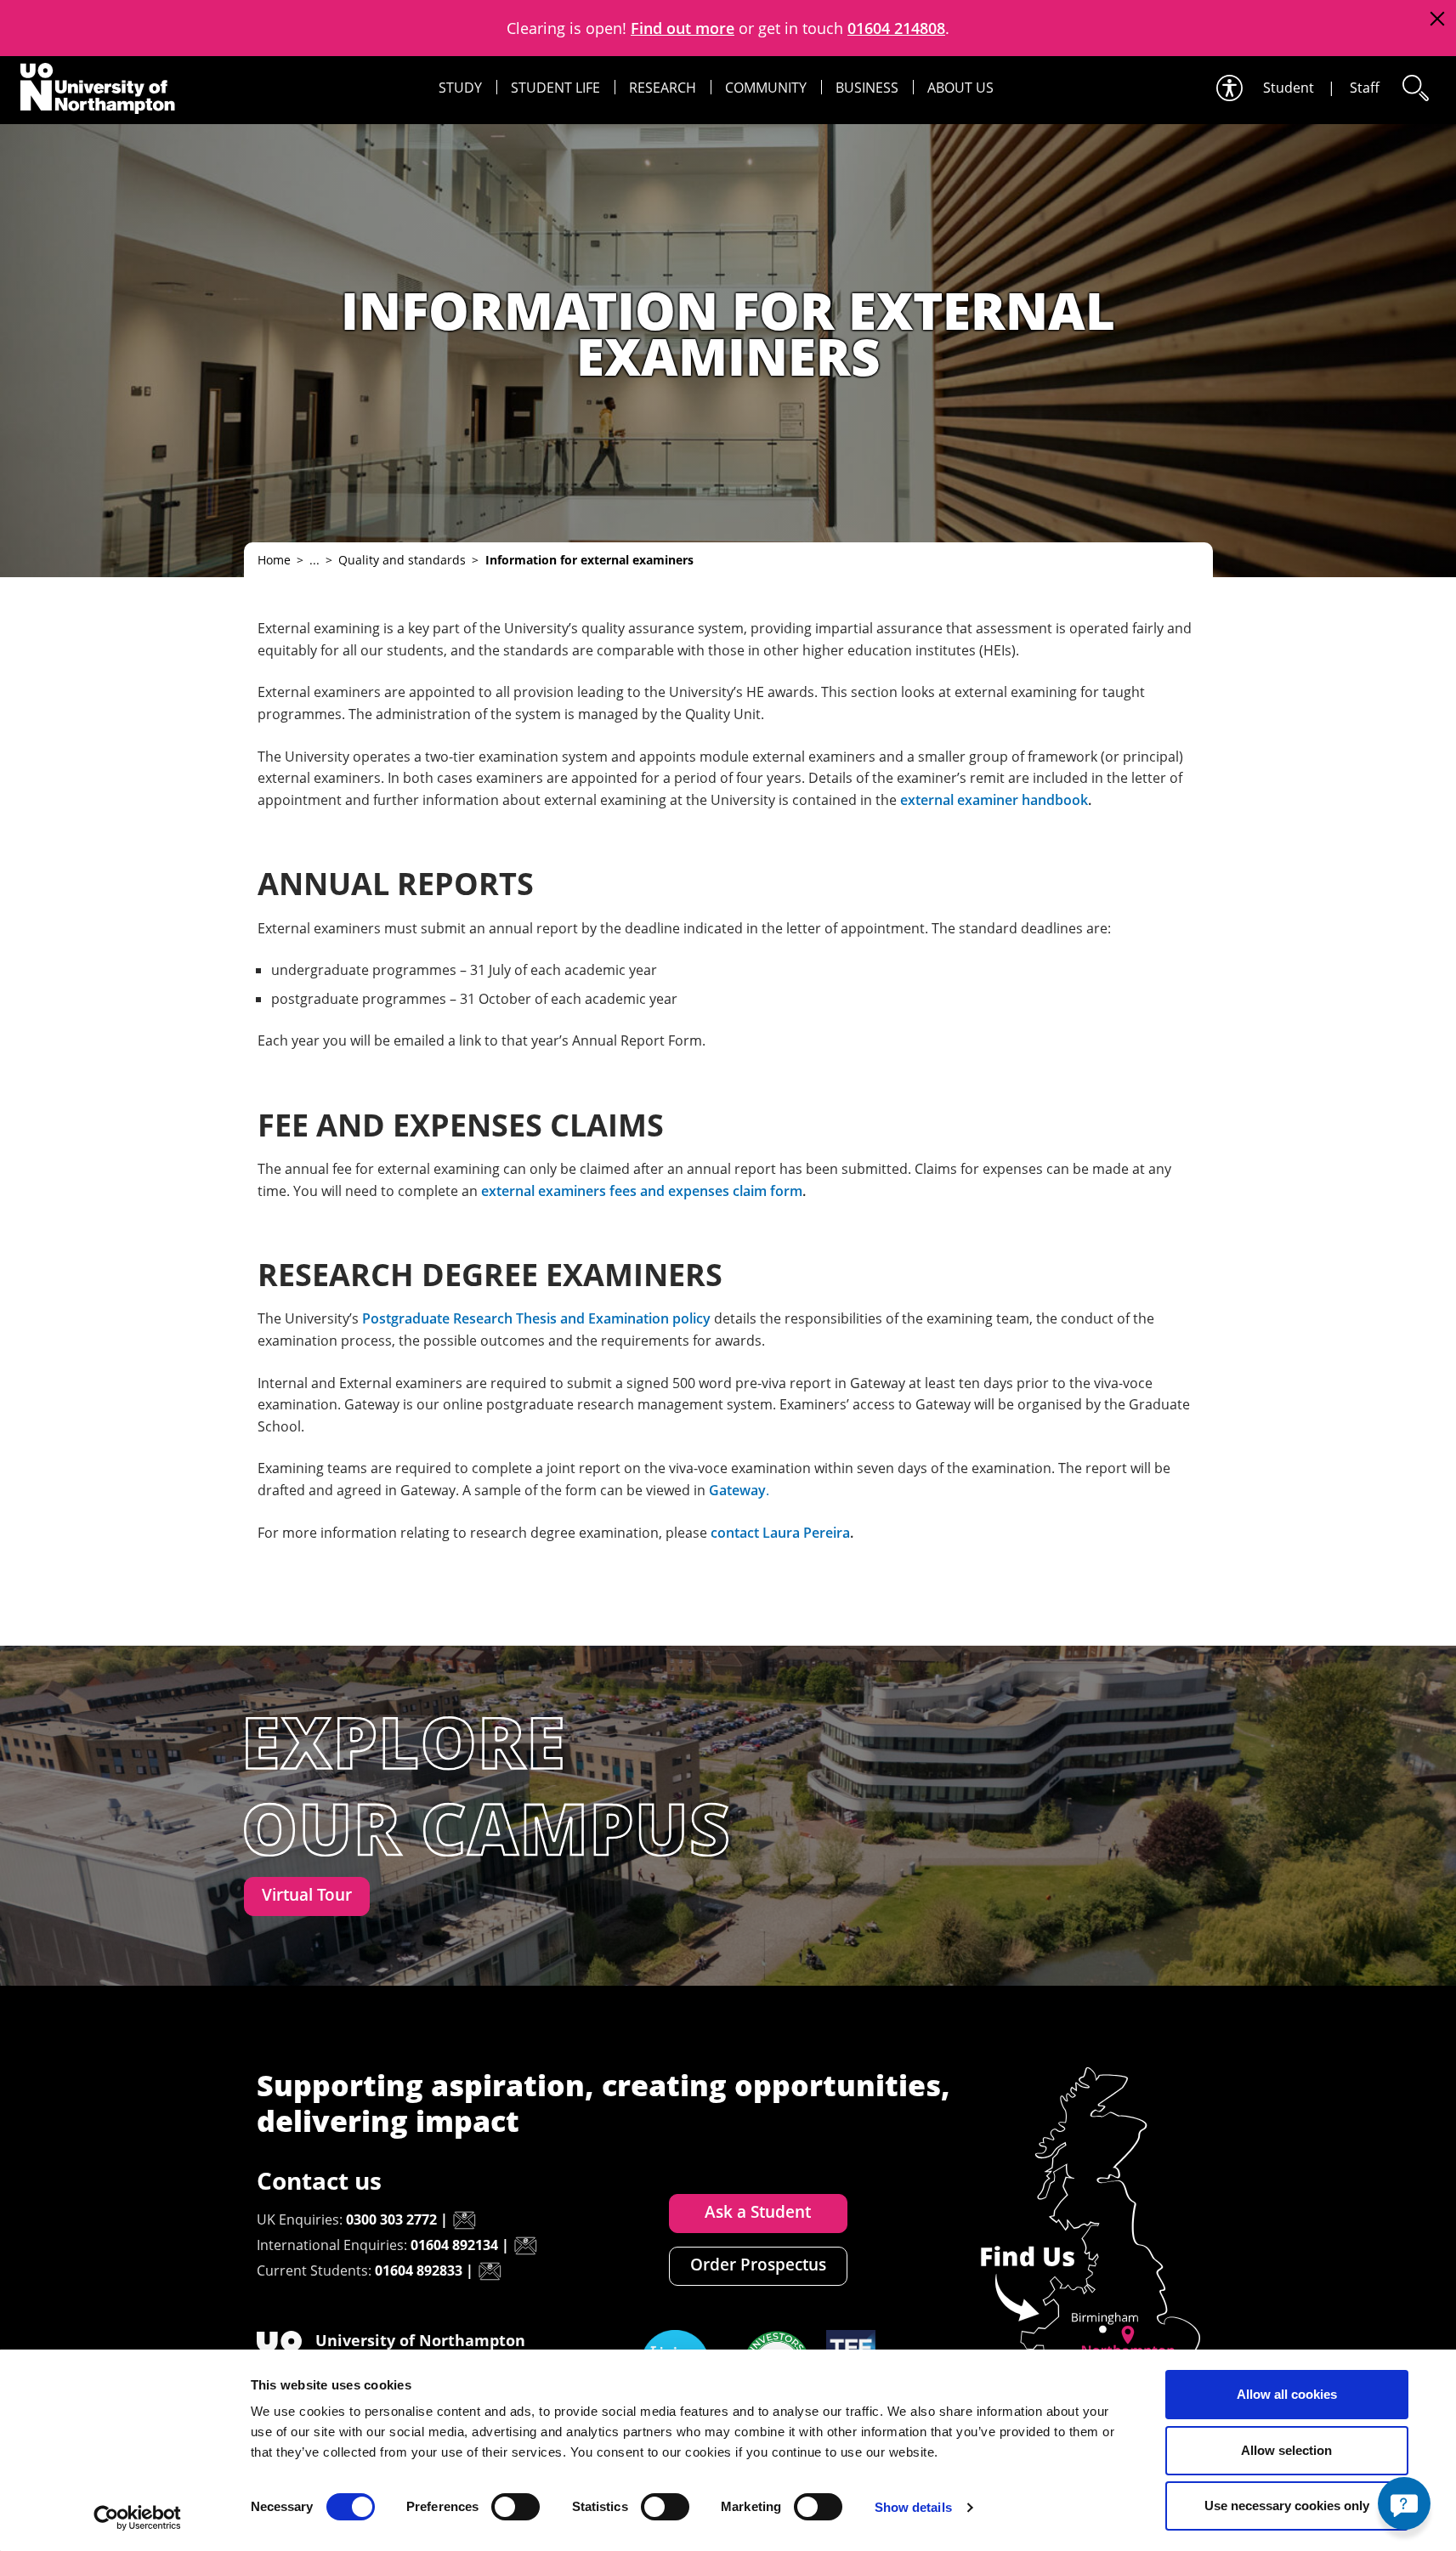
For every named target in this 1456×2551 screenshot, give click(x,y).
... (314, 560)
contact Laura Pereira (780, 1533)
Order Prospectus (758, 2265)
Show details (913, 2507)
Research (663, 88)
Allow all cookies (1287, 2394)
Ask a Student (758, 2212)
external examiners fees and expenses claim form (642, 1191)
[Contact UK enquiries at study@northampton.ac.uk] (464, 2220)
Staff (1365, 88)
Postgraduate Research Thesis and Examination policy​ (536, 1318)
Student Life (555, 88)
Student (1289, 88)
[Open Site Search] (1414, 88)
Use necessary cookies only (1287, 2506)
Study (460, 88)
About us (960, 88)
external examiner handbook (994, 800)
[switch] (516, 2507)
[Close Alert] (1437, 19)
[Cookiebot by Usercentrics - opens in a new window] (137, 2518)
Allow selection (1286, 2450)
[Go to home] (98, 88)
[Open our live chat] (1404, 2503)
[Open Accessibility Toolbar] (1228, 88)
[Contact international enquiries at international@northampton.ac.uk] (525, 2246)
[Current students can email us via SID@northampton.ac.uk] (490, 2271)
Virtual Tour (307, 1895)
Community (766, 88)
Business (867, 88)
